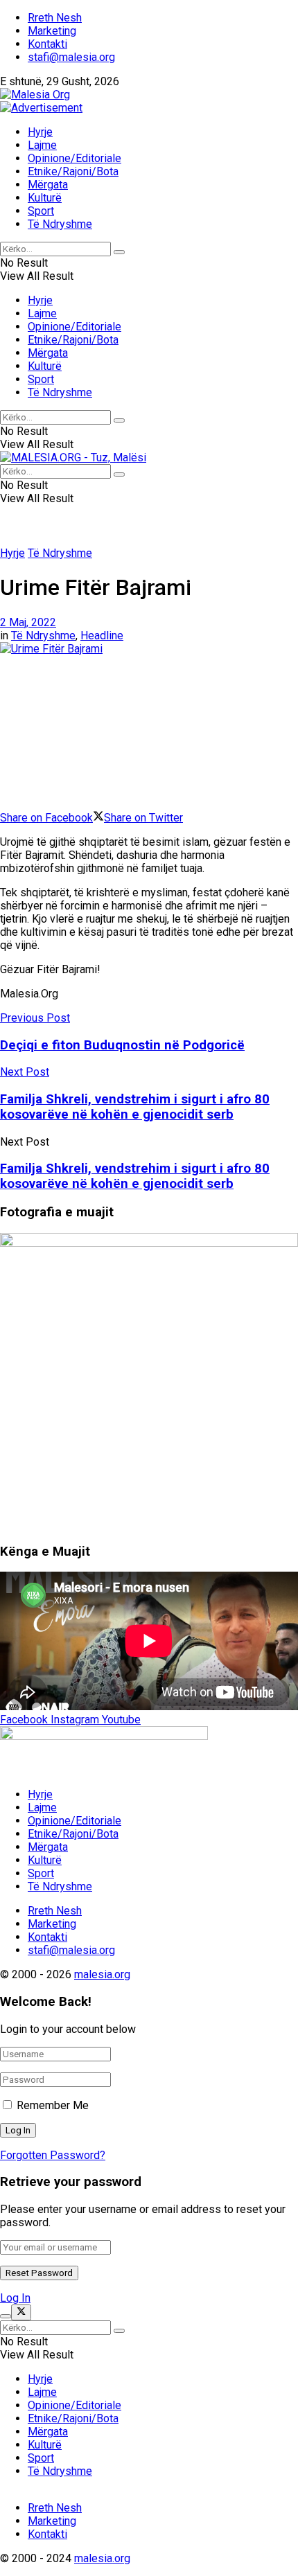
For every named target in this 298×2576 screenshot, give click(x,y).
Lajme (42, 145)
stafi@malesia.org (71, 57)
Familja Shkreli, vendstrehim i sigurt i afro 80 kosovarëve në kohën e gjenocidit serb (135, 1176)
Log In (15, 2298)
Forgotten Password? (53, 2155)
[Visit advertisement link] (41, 108)
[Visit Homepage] (35, 95)
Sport (41, 211)
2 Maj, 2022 (28, 622)
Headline (102, 636)
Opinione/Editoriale (74, 158)
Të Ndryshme (60, 224)
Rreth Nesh (55, 18)
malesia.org (102, 1974)
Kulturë (45, 198)
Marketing (52, 31)
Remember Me (53, 2105)
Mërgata (48, 185)
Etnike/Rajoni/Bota (73, 171)
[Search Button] (119, 252)
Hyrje (40, 132)
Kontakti (47, 44)
